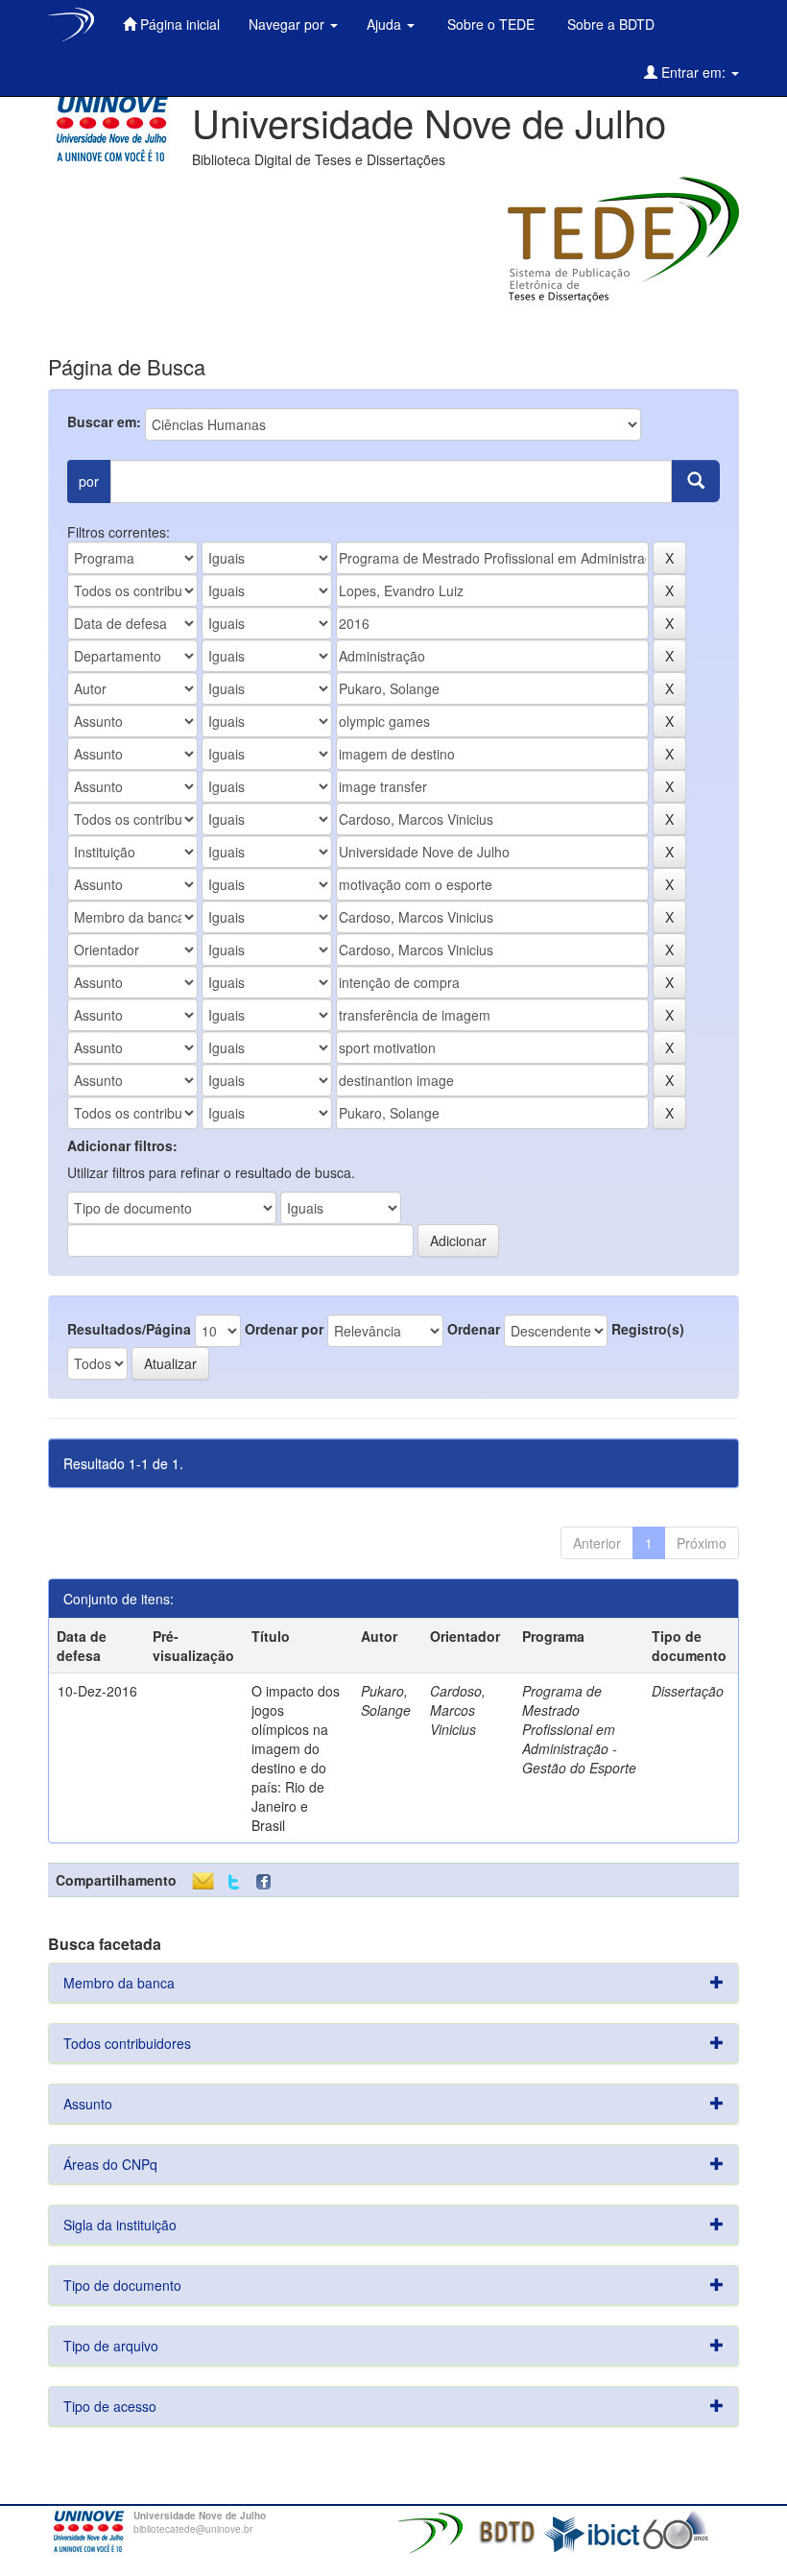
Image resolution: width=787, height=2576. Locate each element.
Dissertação (688, 1691)
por (89, 481)
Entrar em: (693, 72)
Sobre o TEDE (489, 24)
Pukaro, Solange (386, 1700)
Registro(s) (648, 1329)
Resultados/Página (129, 1329)
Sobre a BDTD (609, 24)
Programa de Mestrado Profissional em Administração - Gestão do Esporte (579, 1729)
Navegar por (288, 24)
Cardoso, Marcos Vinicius (458, 1710)
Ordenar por (284, 1329)
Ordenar (474, 1329)
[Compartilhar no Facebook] (268, 1882)
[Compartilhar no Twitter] (234, 1882)
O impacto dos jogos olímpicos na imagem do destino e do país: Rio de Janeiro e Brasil (296, 1758)
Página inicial (178, 24)
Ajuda (386, 24)
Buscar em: (104, 421)
